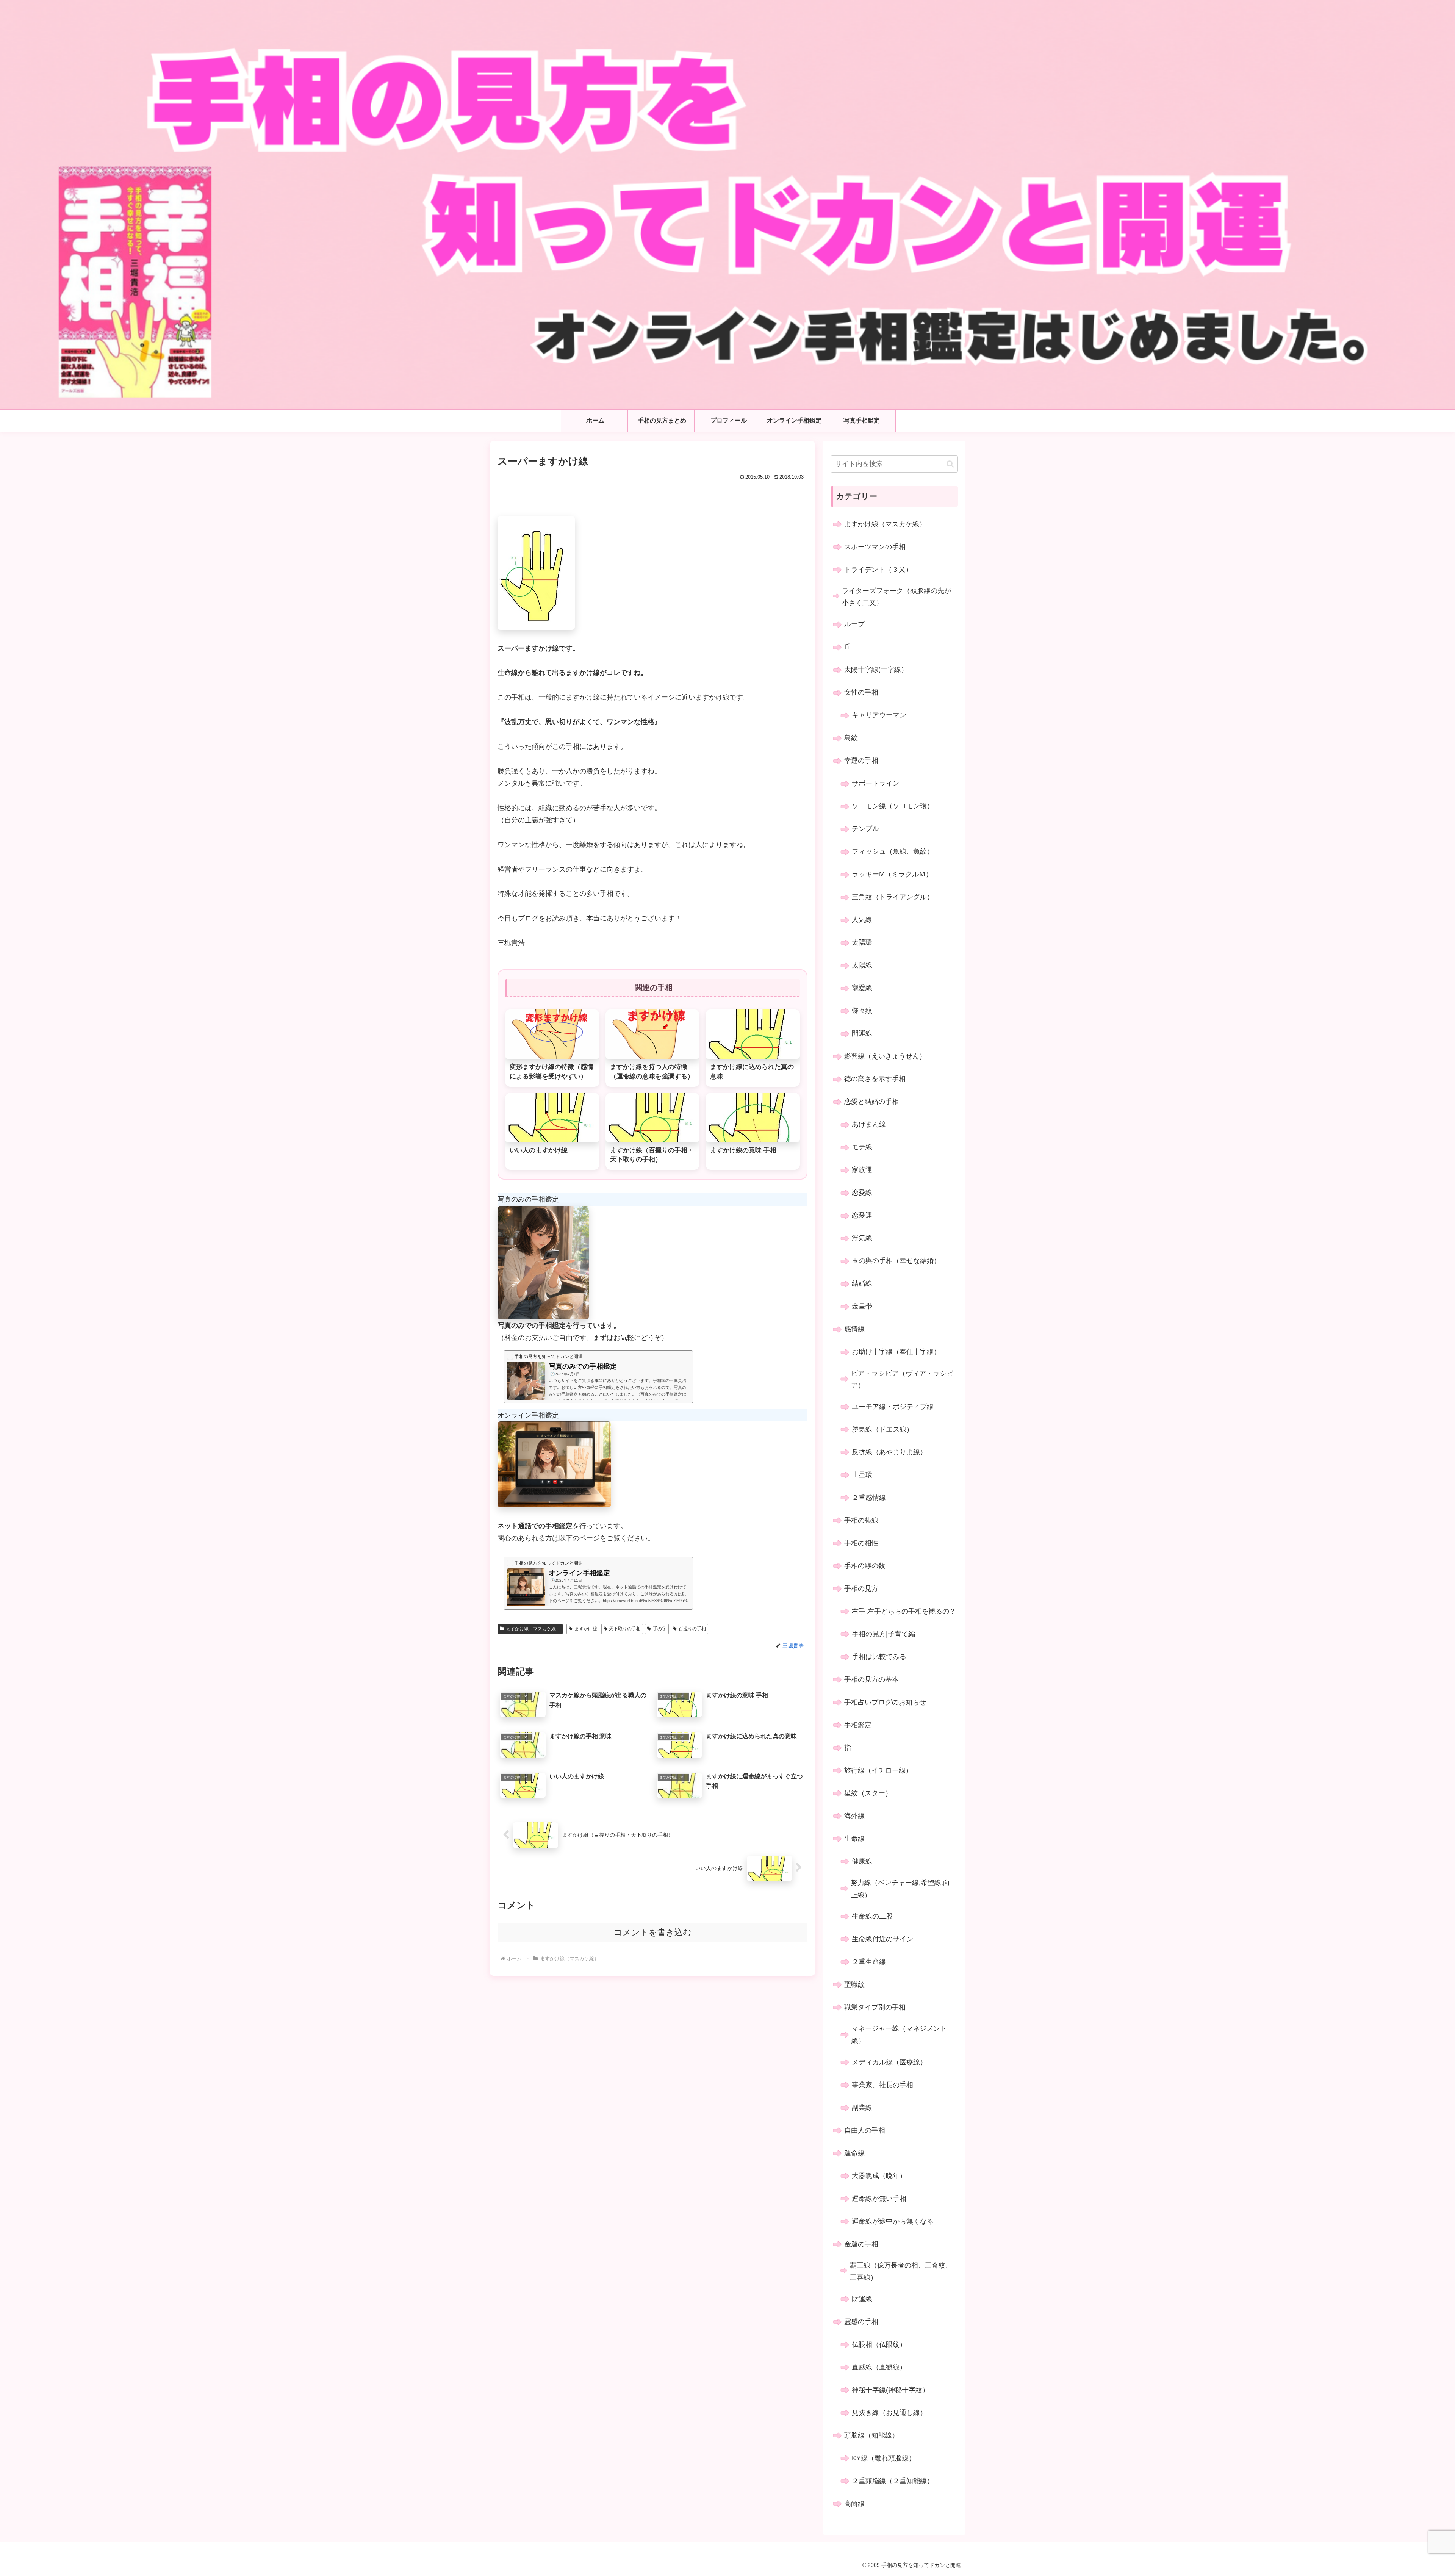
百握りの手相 (692, 1629)
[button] (950, 464)
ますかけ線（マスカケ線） (533, 1629)
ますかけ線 (586, 1629)
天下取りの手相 (625, 1629)
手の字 (660, 1629)
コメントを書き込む (653, 1932)
